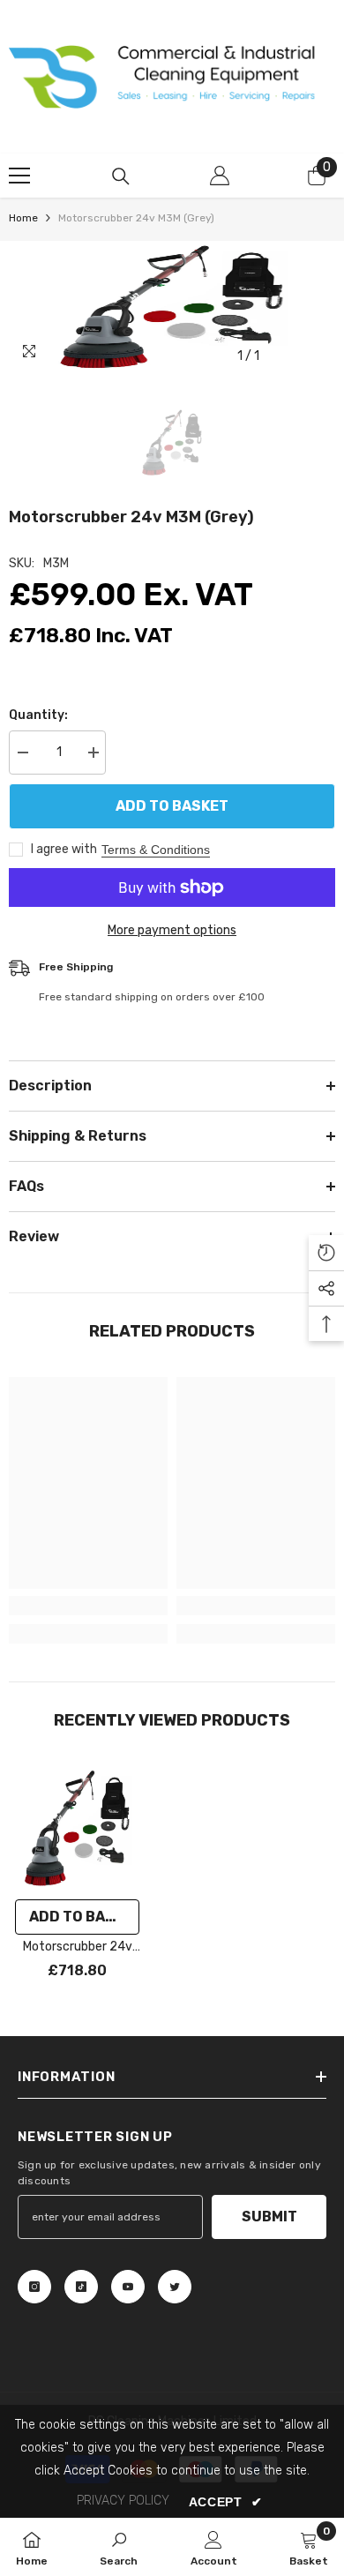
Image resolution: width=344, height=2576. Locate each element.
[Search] (121, 176)
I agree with (64, 849)
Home (23, 218)
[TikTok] (81, 2287)
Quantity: (38, 715)
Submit (269, 2217)
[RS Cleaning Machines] (172, 77)
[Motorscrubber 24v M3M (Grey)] (77, 1828)
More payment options (172, 930)
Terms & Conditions (156, 850)
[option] (172, 307)
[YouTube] (128, 2287)
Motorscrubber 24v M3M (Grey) (78, 1948)
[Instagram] (34, 2287)
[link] (88, 1606)
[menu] (19, 176)
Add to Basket (172, 806)
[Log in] (220, 176)
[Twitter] (175, 2287)
